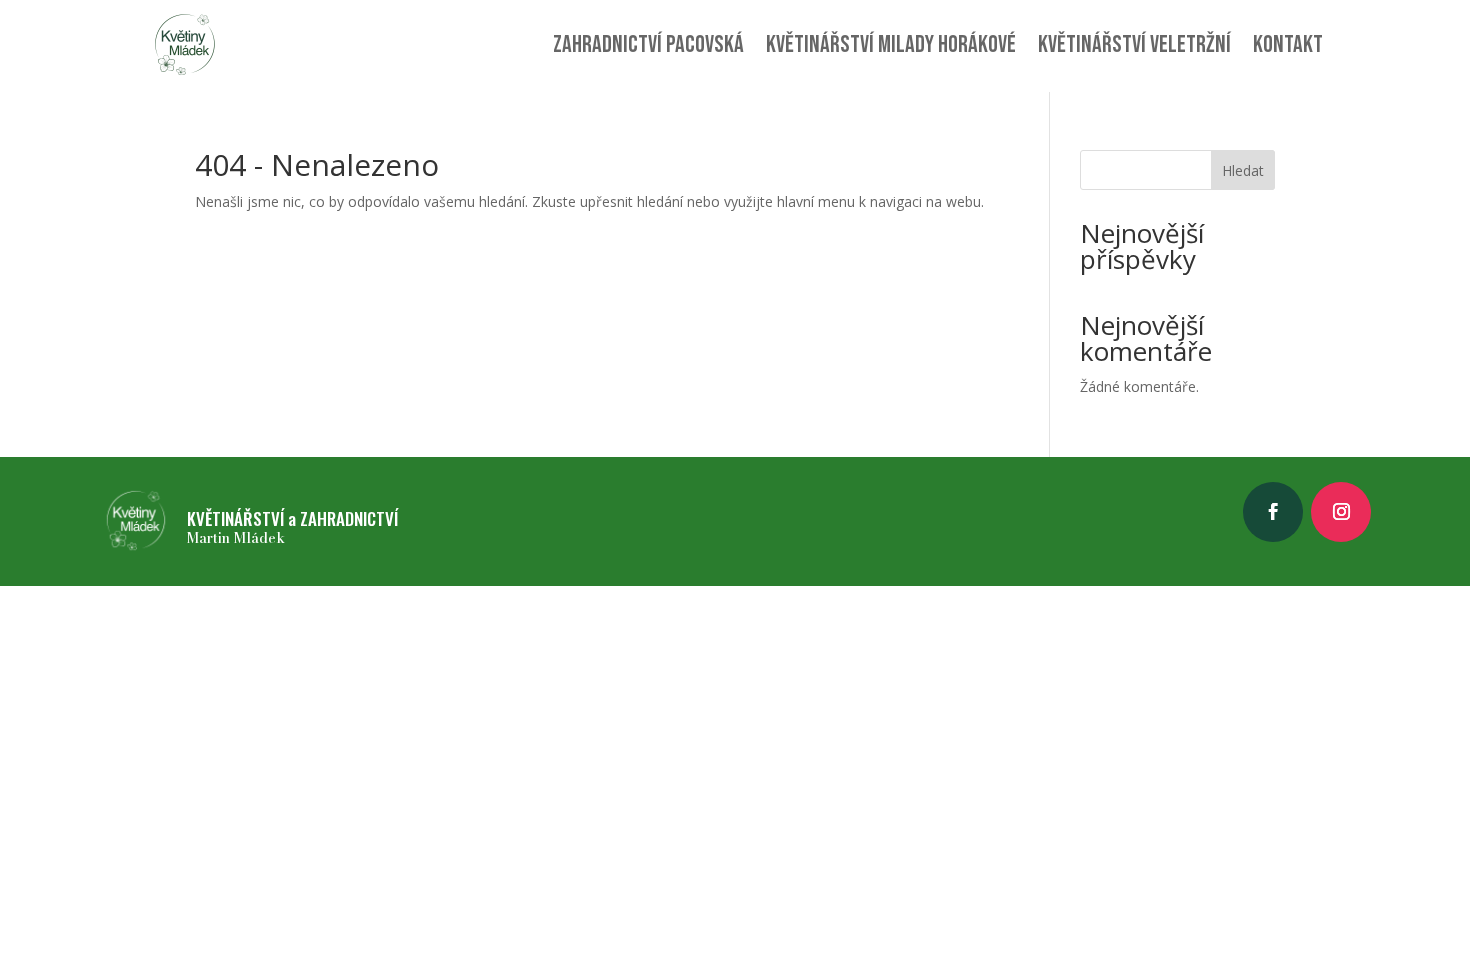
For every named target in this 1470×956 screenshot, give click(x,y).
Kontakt (1288, 44)
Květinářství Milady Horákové (891, 44)
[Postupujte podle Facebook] (1273, 512)
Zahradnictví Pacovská (648, 44)
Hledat (1243, 170)
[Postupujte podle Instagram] (1341, 512)
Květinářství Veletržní (1134, 44)
